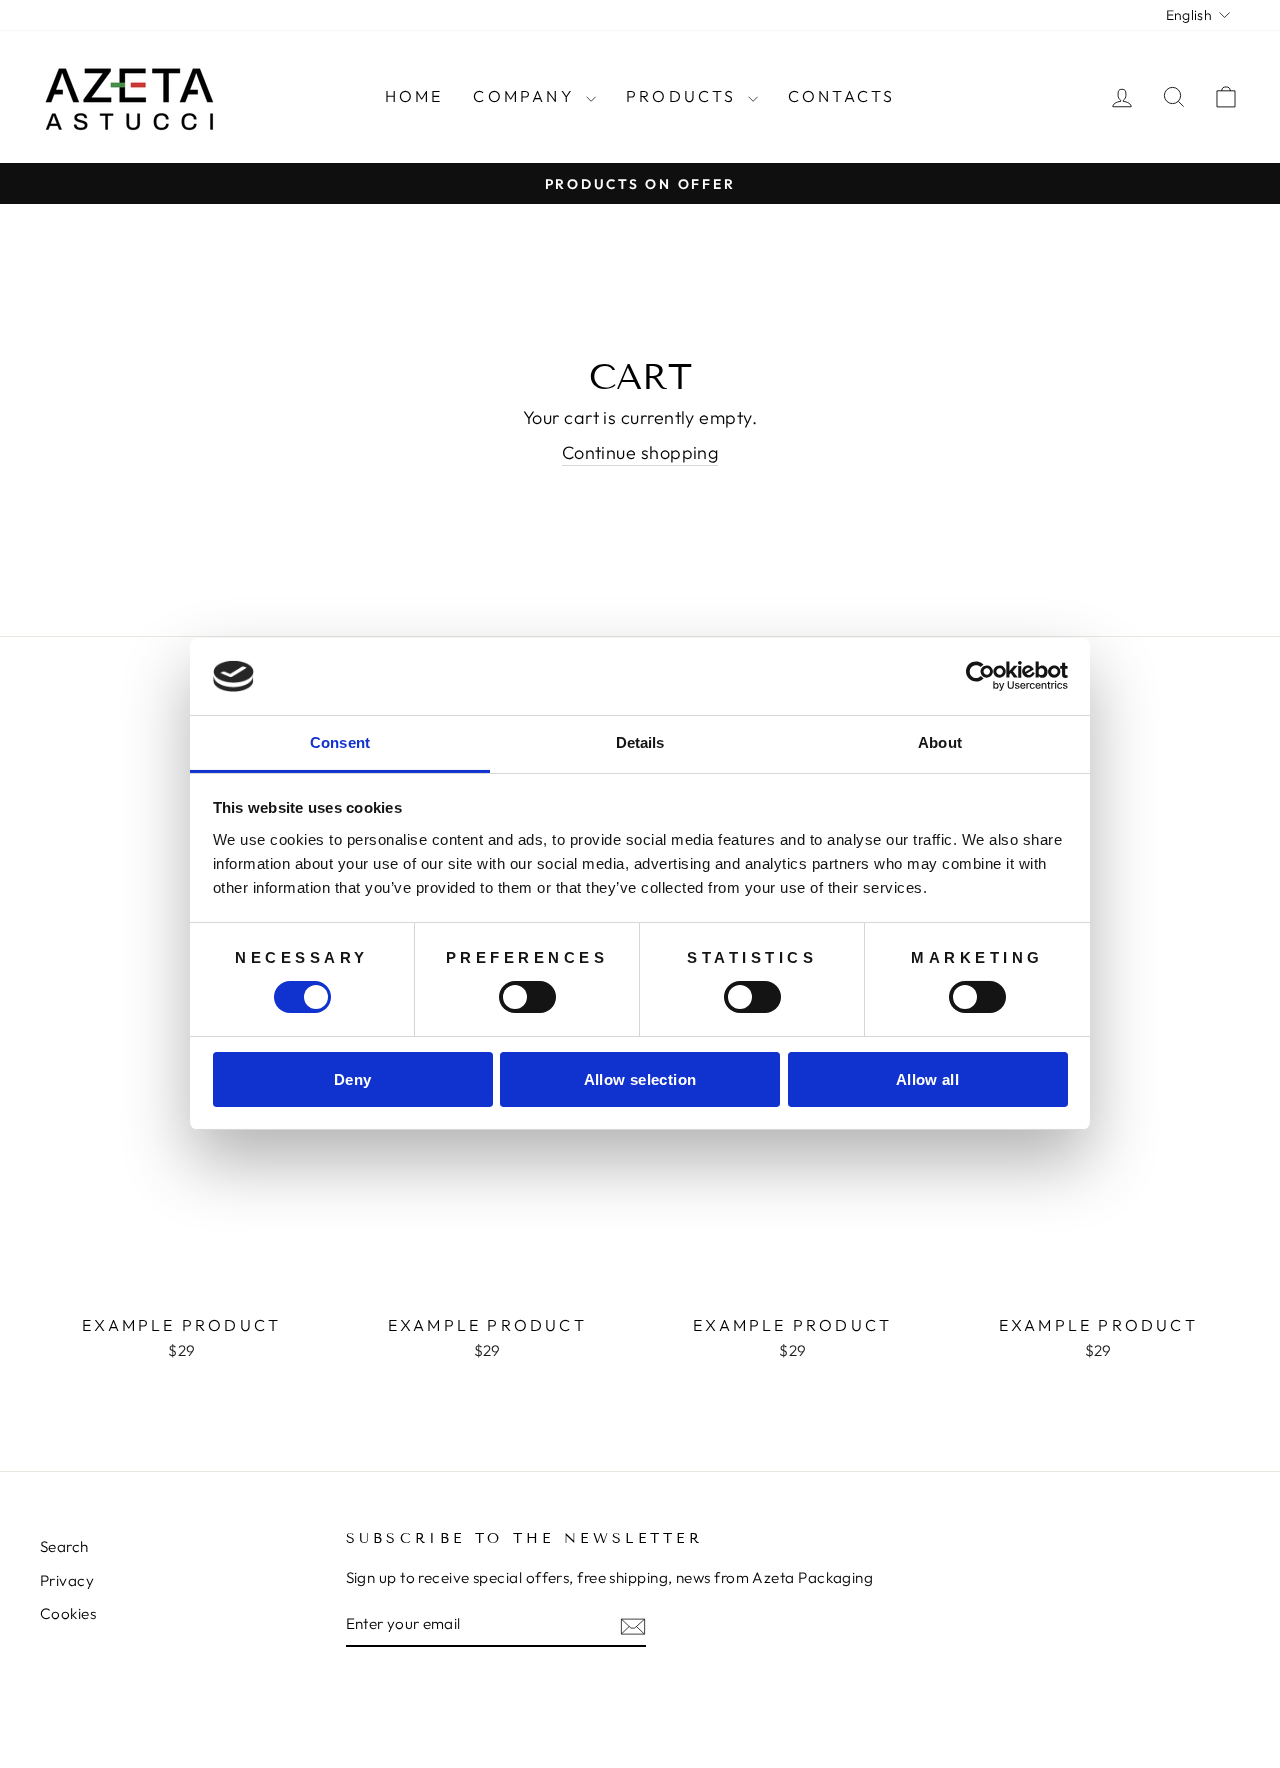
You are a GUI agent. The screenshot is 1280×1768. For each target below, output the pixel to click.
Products (684, 96)
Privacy (67, 1580)
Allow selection (640, 1079)
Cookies (68, 1613)
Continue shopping (640, 452)
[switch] (527, 997)
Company (527, 96)
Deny (353, 1079)
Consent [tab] (340, 742)
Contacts (842, 96)
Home (414, 96)
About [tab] (940, 742)
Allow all (927, 1079)
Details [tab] (640, 742)
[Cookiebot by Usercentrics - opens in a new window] (980, 676)
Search (64, 1546)
